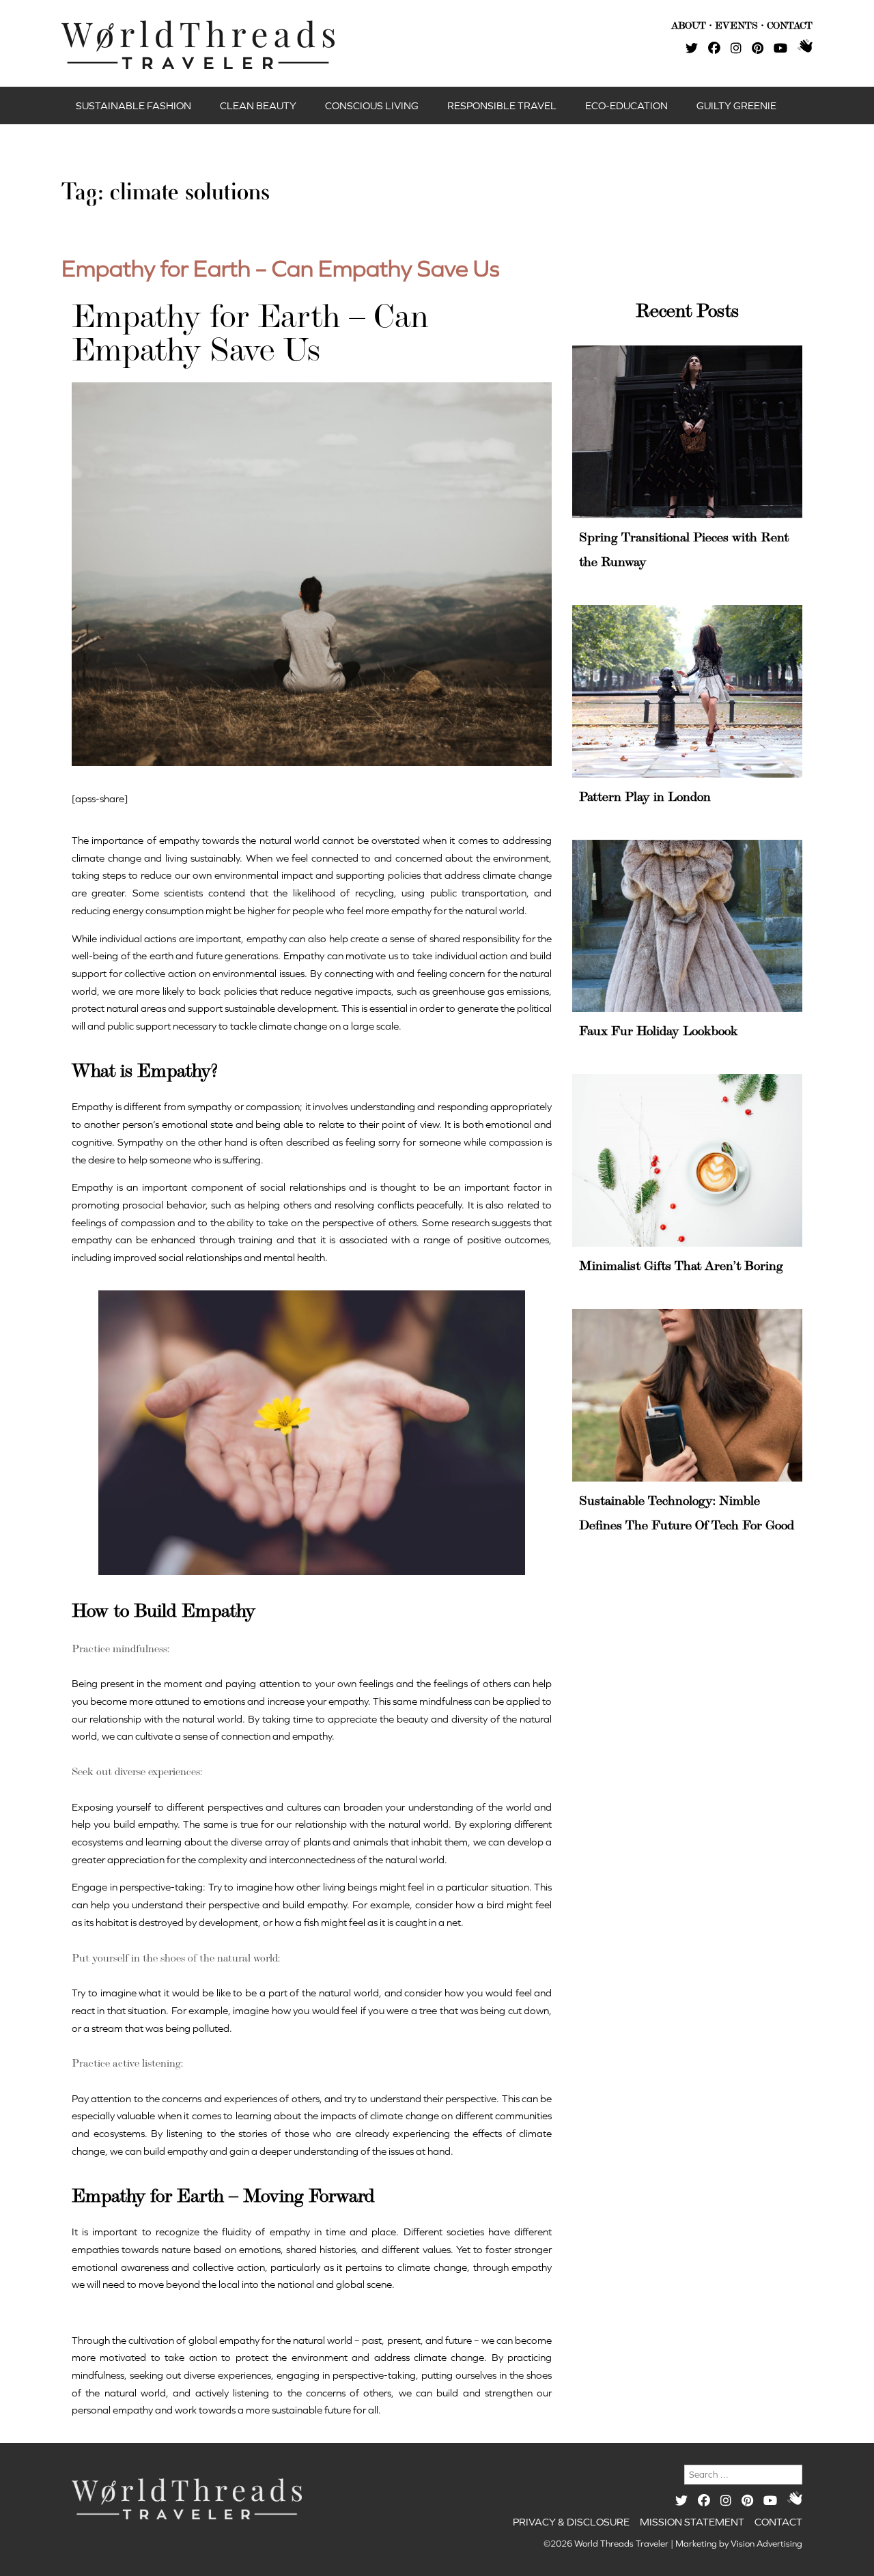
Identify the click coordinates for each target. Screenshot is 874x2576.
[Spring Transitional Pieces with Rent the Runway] (687, 431)
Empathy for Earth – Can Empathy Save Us (281, 268)
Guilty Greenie (736, 105)
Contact (778, 2522)
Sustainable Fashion (133, 105)
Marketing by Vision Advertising (739, 2544)
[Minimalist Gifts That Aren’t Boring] (687, 1160)
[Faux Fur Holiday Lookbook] (687, 926)
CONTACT (790, 25)
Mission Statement (692, 2522)
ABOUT (689, 25)
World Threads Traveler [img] (198, 45)
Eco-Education (626, 105)
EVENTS (736, 25)
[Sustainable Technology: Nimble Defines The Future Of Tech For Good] (687, 1395)
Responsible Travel (502, 105)
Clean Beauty (258, 105)
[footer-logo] (187, 2499)
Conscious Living (372, 105)
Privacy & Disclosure (571, 2522)
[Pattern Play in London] (687, 691)
